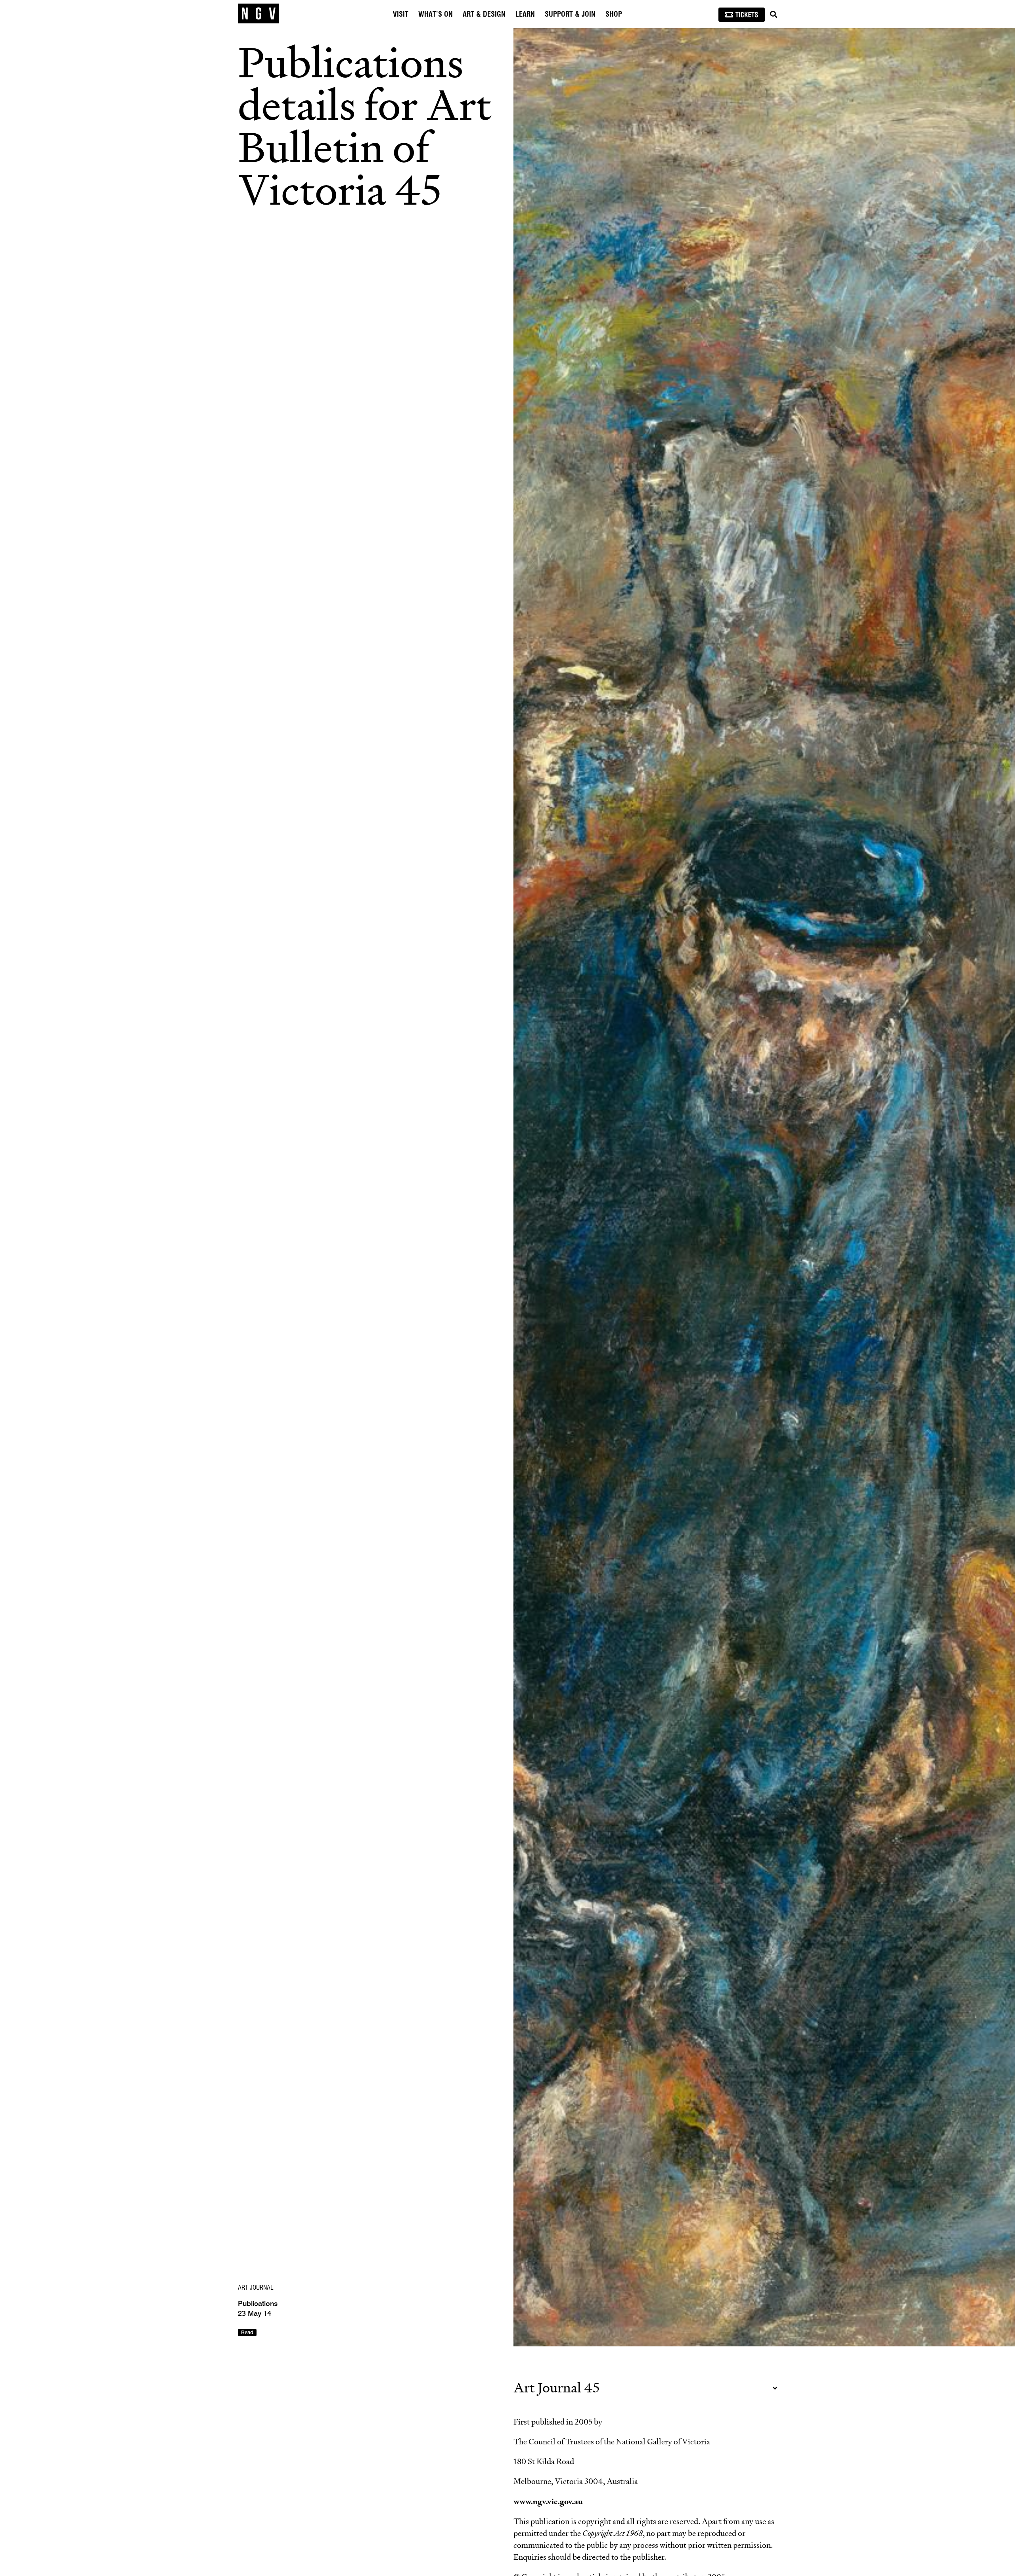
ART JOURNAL (256, 2288)
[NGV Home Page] (259, 14)
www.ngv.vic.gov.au (548, 2501)
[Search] (774, 15)
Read (247, 2333)
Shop (614, 15)
